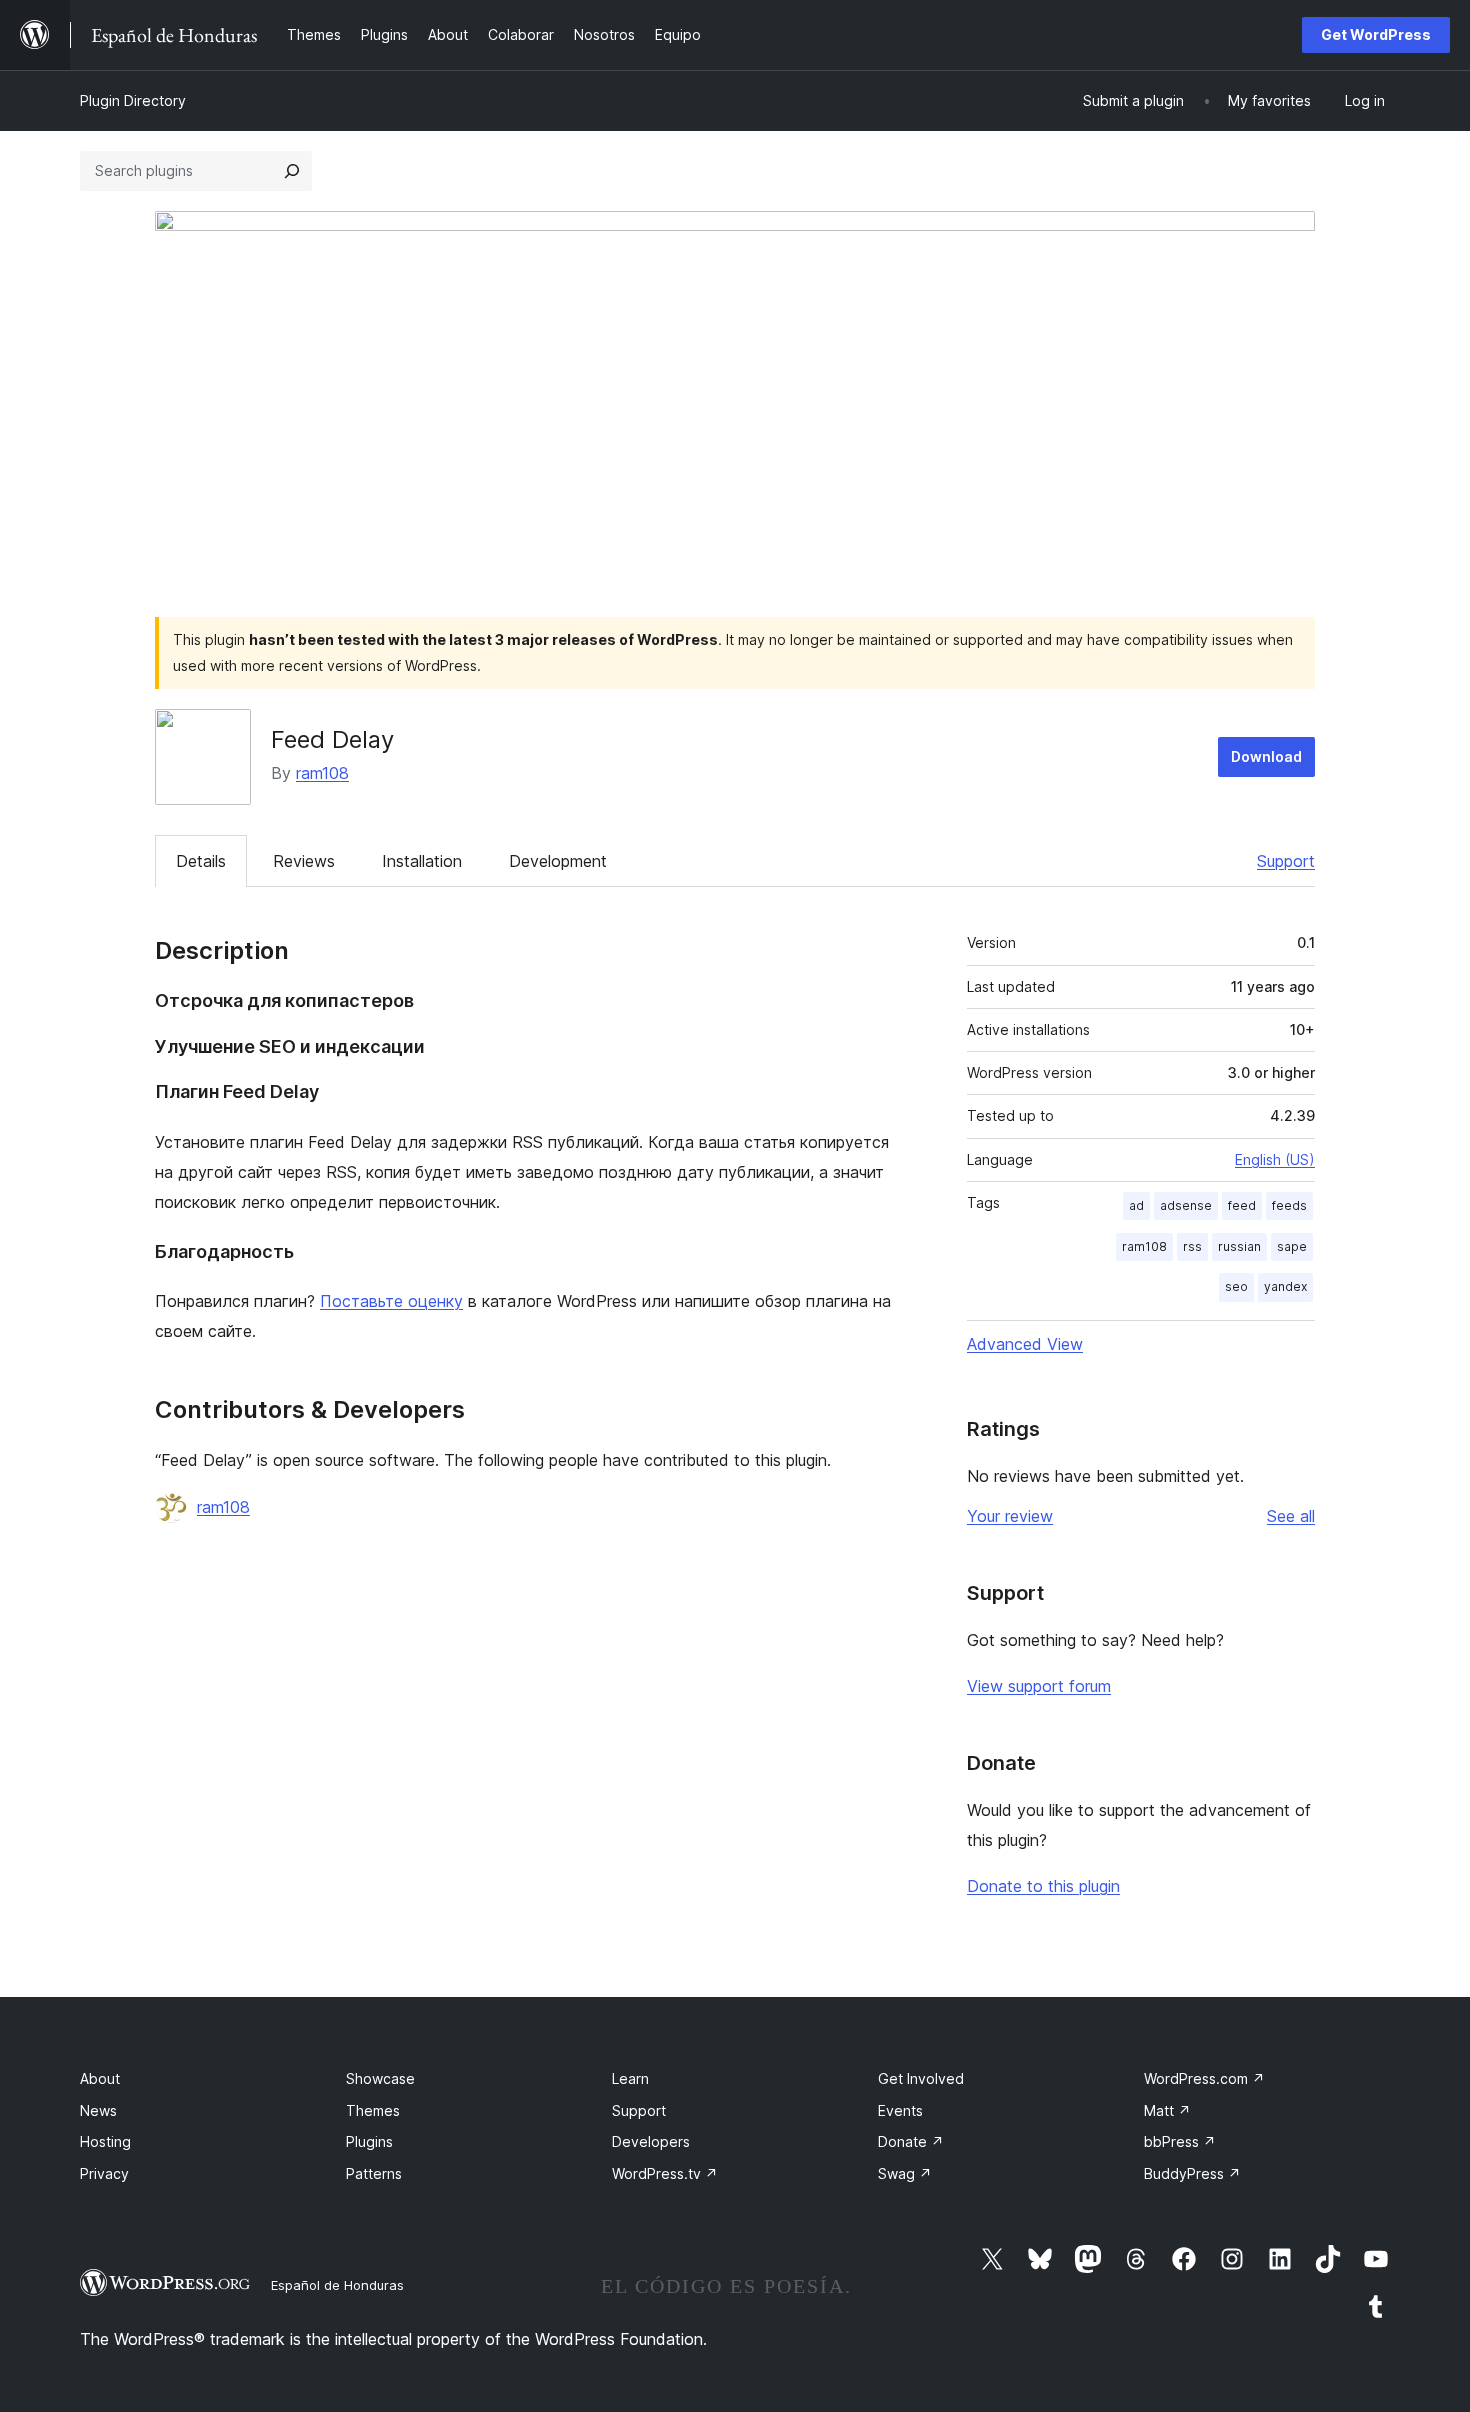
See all (1291, 1516)
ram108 (322, 773)
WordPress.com (1204, 2078)
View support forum (1039, 1686)
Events (900, 2110)
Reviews (304, 861)
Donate (911, 2141)
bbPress (1180, 2141)
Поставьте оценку (391, 1301)
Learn (630, 2078)
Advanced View (1025, 1344)
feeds (1289, 1205)
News (98, 2110)
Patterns (374, 2173)
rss (1192, 1246)
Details (201, 861)
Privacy (104, 2173)
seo (1236, 1286)
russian (1239, 1246)
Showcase (380, 2078)
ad (1136, 1205)
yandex (1285, 1286)
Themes (373, 2110)
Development (558, 861)
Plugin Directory (133, 100)
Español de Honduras (337, 2285)
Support (1286, 861)
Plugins (369, 2141)
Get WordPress (1376, 34)
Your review (1010, 1516)
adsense (1186, 1205)
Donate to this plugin (1043, 1886)
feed (1242, 1205)
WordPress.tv (665, 2173)
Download (1266, 756)
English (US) (1275, 1159)
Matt (1167, 2110)
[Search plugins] (292, 171)
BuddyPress (1192, 2173)
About (100, 2078)
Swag (905, 2173)
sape (1292, 1246)
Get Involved (921, 2078)
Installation (422, 861)
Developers (651, 2141)
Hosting (105, 2141)
